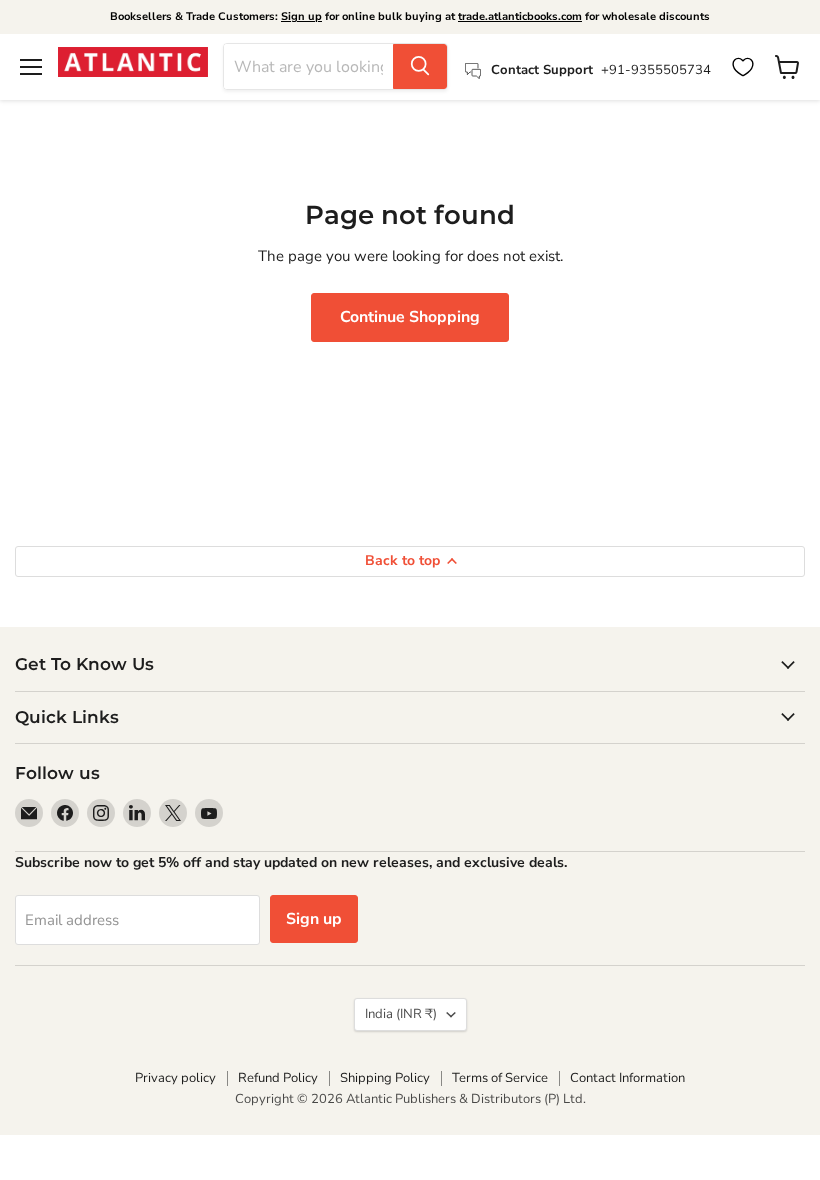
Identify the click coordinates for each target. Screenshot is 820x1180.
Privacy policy (175, 1078)
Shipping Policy (385, 1078)
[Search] (420, 66)
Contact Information (627, 1078)
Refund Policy (278, 1078)
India (401, 1014)
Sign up (301, 16)
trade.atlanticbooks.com (520, 16)
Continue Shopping (410, 317)
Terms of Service (500, 1078)
